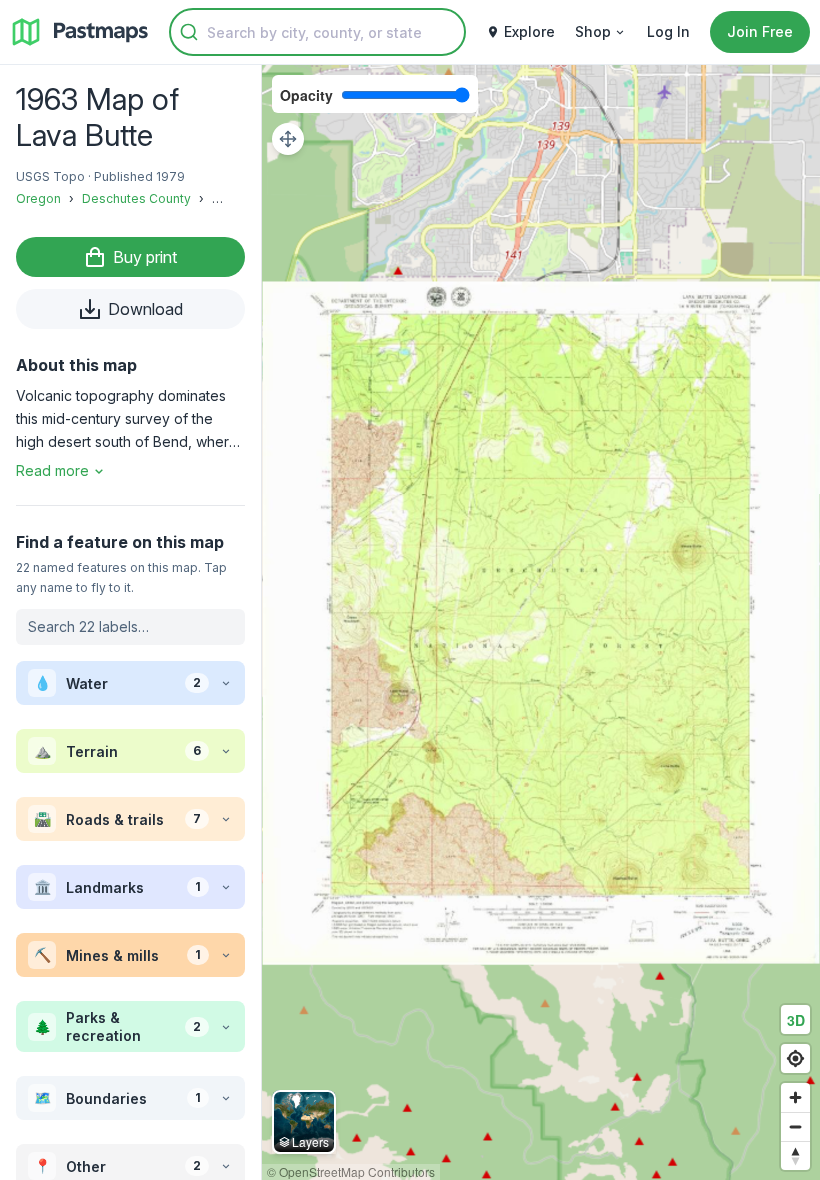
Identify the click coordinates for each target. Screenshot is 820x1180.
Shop (593, 31)
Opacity (306, 95)
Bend (227, 198)
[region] (541, 622)
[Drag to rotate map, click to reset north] (795, 1155)
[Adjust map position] (288, 139)
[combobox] (317, 32)
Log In (668, 31)
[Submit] (189, 32)
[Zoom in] (795, 1097)
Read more (52, 470)
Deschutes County (136, 198)
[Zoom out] (795, 1126)
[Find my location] (795, 1058)
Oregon (38, 198)
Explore (529, 31)
